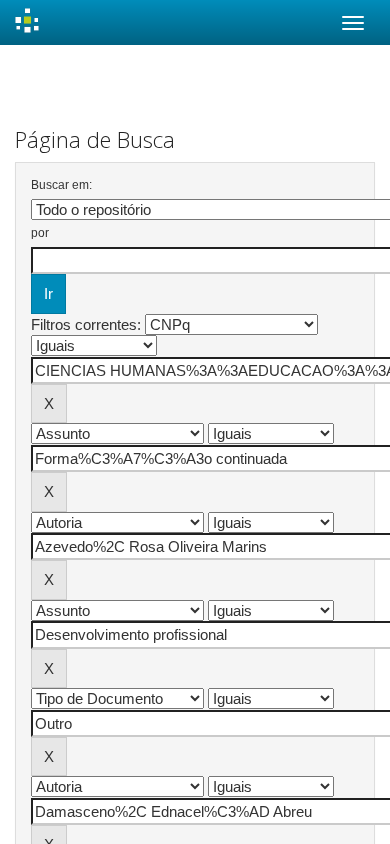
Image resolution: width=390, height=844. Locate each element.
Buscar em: (61, 185)
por (40, 233)
